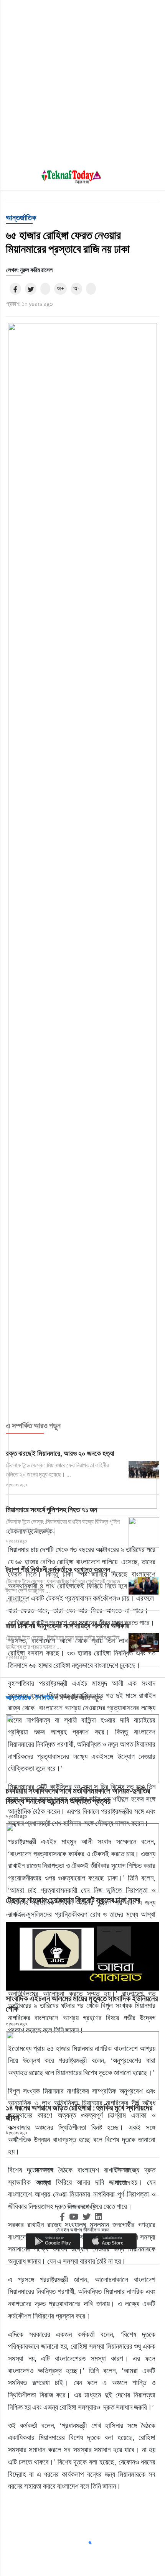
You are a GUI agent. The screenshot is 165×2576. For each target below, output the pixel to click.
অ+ (60, 288)
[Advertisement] (82, 82)
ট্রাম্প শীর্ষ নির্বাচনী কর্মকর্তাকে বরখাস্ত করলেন (58, 1569)
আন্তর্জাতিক (21, 218)
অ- (76, 288)
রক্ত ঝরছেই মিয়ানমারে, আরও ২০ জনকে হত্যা (60, 1453)
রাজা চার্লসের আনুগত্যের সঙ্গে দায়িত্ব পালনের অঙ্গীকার (67, 1626)
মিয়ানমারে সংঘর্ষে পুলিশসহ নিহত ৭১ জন (51, 1510)
